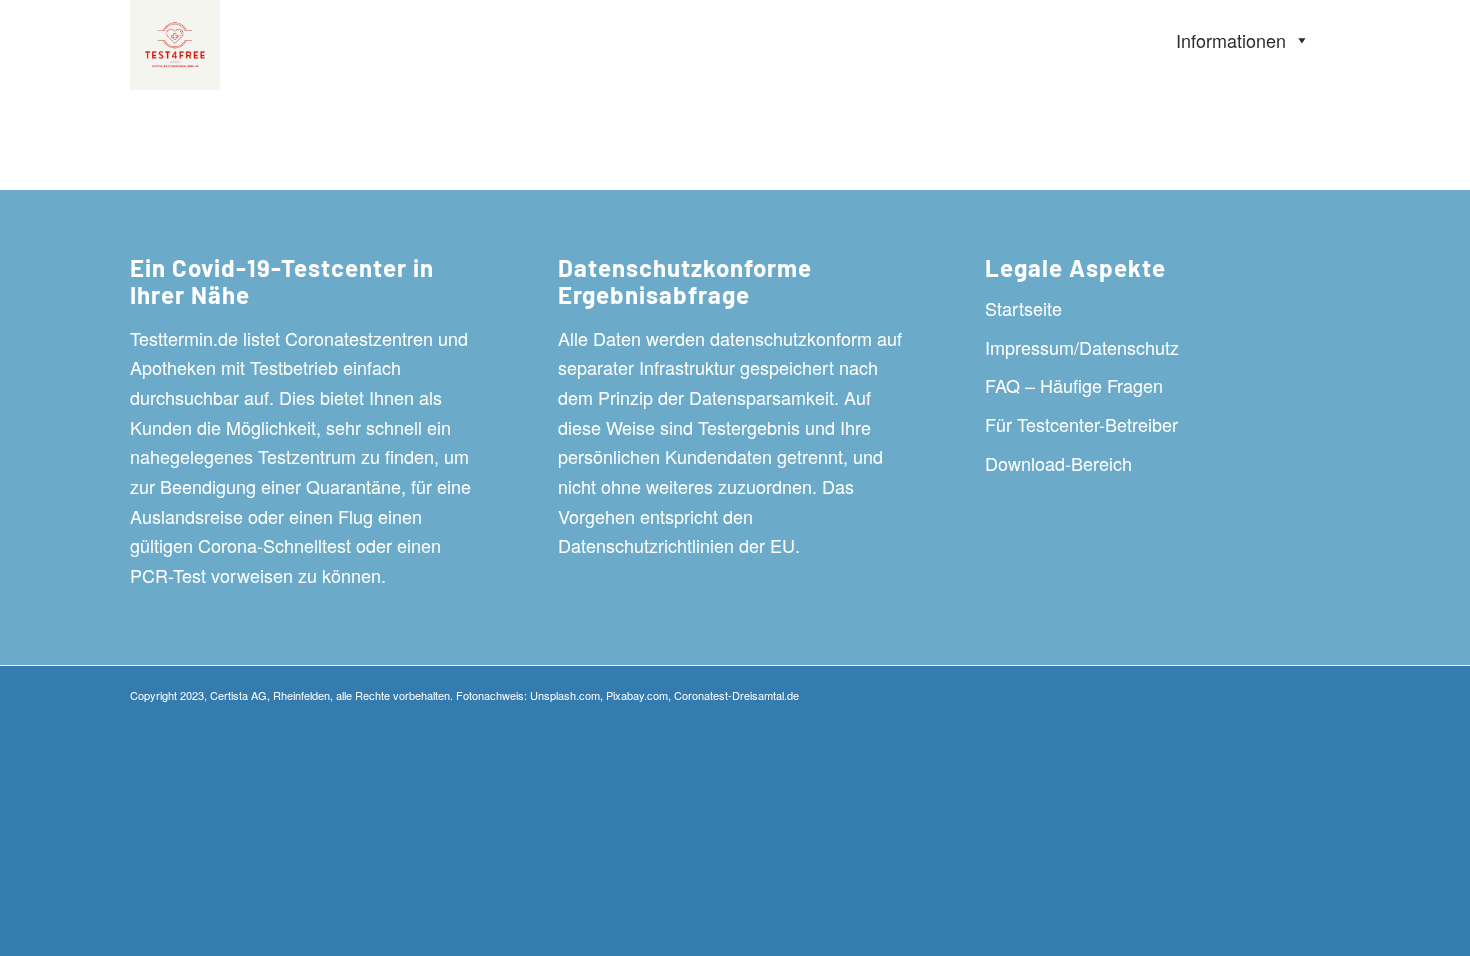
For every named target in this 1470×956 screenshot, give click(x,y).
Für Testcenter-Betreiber (1081, 424)
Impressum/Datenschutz (1082, 347)
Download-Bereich (1058, 463)
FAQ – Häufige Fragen (1074, 385)
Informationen (1231, 40)
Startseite (1023, 308)
